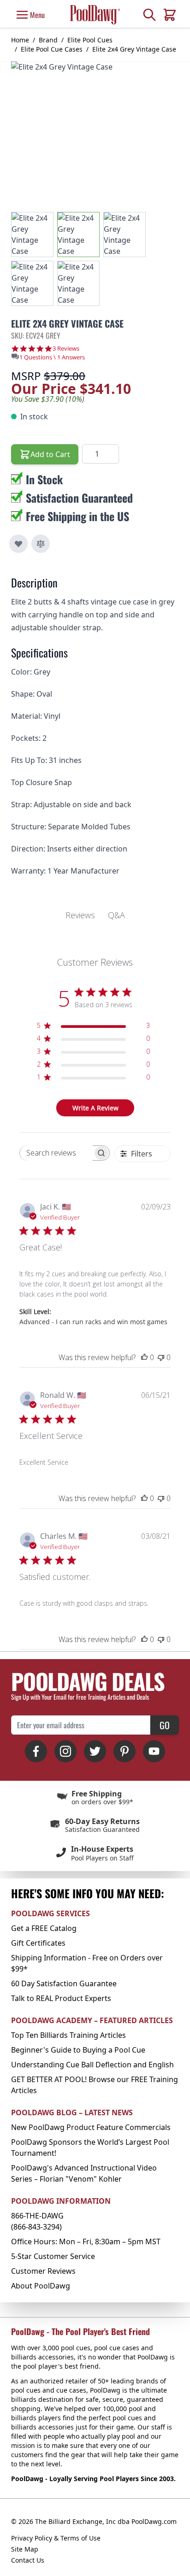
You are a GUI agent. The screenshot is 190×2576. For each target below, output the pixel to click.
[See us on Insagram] (65, 1751)
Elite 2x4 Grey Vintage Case (134, 49)
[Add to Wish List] (18, 544)
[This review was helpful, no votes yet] (144, 1357)
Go (165, 1725)
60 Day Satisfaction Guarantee (64, 1983)
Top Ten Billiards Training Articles (68, 2035)
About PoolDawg (41, 2286)
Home (20, 40)
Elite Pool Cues (90, 40)
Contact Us (28, 2560)
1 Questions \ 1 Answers (52, 357)
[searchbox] (56, 1153)
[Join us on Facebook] (36, 1751)
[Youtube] (154, 1751)
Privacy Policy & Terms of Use (56, 2538)
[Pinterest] (125, 1751)
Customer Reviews (43, 2271)
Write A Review (95, 1108)
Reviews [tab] (80, 915)
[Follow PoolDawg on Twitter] (95, 1751)
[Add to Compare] (41, 544)
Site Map (25, 2549)
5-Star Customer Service (53, 2256)
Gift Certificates (38, 1943)
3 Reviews (66, 349)
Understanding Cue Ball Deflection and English (92, 2065)
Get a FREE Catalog (44, 1928)
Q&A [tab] (116, 915)
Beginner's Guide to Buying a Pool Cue (78, 2050)
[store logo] (95, 15)
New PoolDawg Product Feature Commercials (91, 2127)
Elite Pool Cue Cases (52, 49)
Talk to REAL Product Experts (61, 1998)
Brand (48, 40)
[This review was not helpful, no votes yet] (161, 1357)
